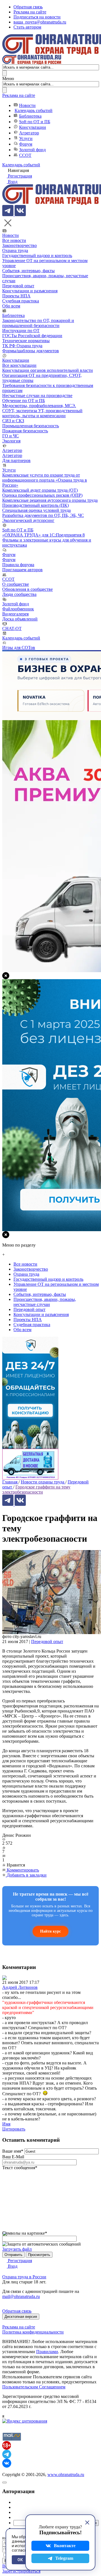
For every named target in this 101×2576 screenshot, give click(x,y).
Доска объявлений (20, 619)
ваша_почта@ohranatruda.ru (40, 22)
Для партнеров (16, 460)
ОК (20, 2560)
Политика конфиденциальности (33, 2332)
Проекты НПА (16, 296)
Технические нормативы (26, 341)
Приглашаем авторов (22, 570)
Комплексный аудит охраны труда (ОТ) (40, 490)
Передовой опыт (18, 286)
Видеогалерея (15, 614)
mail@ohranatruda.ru (21, 2296)
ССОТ (25, 155)
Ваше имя (13, 2151)
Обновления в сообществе (27, 589)
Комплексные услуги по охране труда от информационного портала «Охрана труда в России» (45, 480)
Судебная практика (21, 301)
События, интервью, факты (28, 271)
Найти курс (50, 1931)
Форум (26, 144)
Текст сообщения (20, 2168)
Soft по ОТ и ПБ (35, 122)
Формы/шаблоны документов (31, 351)
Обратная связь (28, 7)
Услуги (26, 138)
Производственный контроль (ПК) (35, 505)
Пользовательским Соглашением (34, 2387)
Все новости (14, 240)
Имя (6, 2124)
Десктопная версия (21, 2317)
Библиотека (30, 116)
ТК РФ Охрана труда (22, 346)
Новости (27, 105)
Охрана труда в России (24, 2277)
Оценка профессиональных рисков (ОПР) (42, 495)
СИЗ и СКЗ (13, 421)
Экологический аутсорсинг (28, 520)
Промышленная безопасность (31, 426)
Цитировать (14, 2129)
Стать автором (27, 27)
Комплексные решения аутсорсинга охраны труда (50, 500)
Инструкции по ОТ (21, 331)
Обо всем (11, 306)
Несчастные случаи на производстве (37, 396)
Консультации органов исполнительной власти (48, 370)
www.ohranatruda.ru (66, 2475)
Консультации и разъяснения (30, 291)
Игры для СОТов (19, 648)
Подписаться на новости (37, 17)
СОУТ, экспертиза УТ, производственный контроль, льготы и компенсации (42, 413)
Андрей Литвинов (20, 1987)
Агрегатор (29, 133)
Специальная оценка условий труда (36, 510)
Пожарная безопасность (25, 431)
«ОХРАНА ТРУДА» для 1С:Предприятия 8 (43, 535)
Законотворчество (19, 245)
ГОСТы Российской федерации (32, 336)
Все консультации (19, 365)
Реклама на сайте (30, 12)
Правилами (47, 2352)
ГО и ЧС (11, 436)
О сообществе (16, 584)
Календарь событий (34, 110)
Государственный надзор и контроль (37, 256)
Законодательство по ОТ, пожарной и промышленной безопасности (38, 323)
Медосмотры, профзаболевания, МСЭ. (39, 406)
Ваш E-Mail (13, 2157)
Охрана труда (15, 250)
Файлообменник (18, 609)
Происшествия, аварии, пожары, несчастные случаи (45, 1302)
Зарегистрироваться (21, 2571)
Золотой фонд (32, 150)
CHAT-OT (12, 628)
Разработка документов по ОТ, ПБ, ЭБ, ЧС (43, 515)
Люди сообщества (19, 594)
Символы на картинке (25, 2233)
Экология (11, 441)
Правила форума (18, 565)
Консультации (33, 127)
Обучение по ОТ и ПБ (24, 401)
